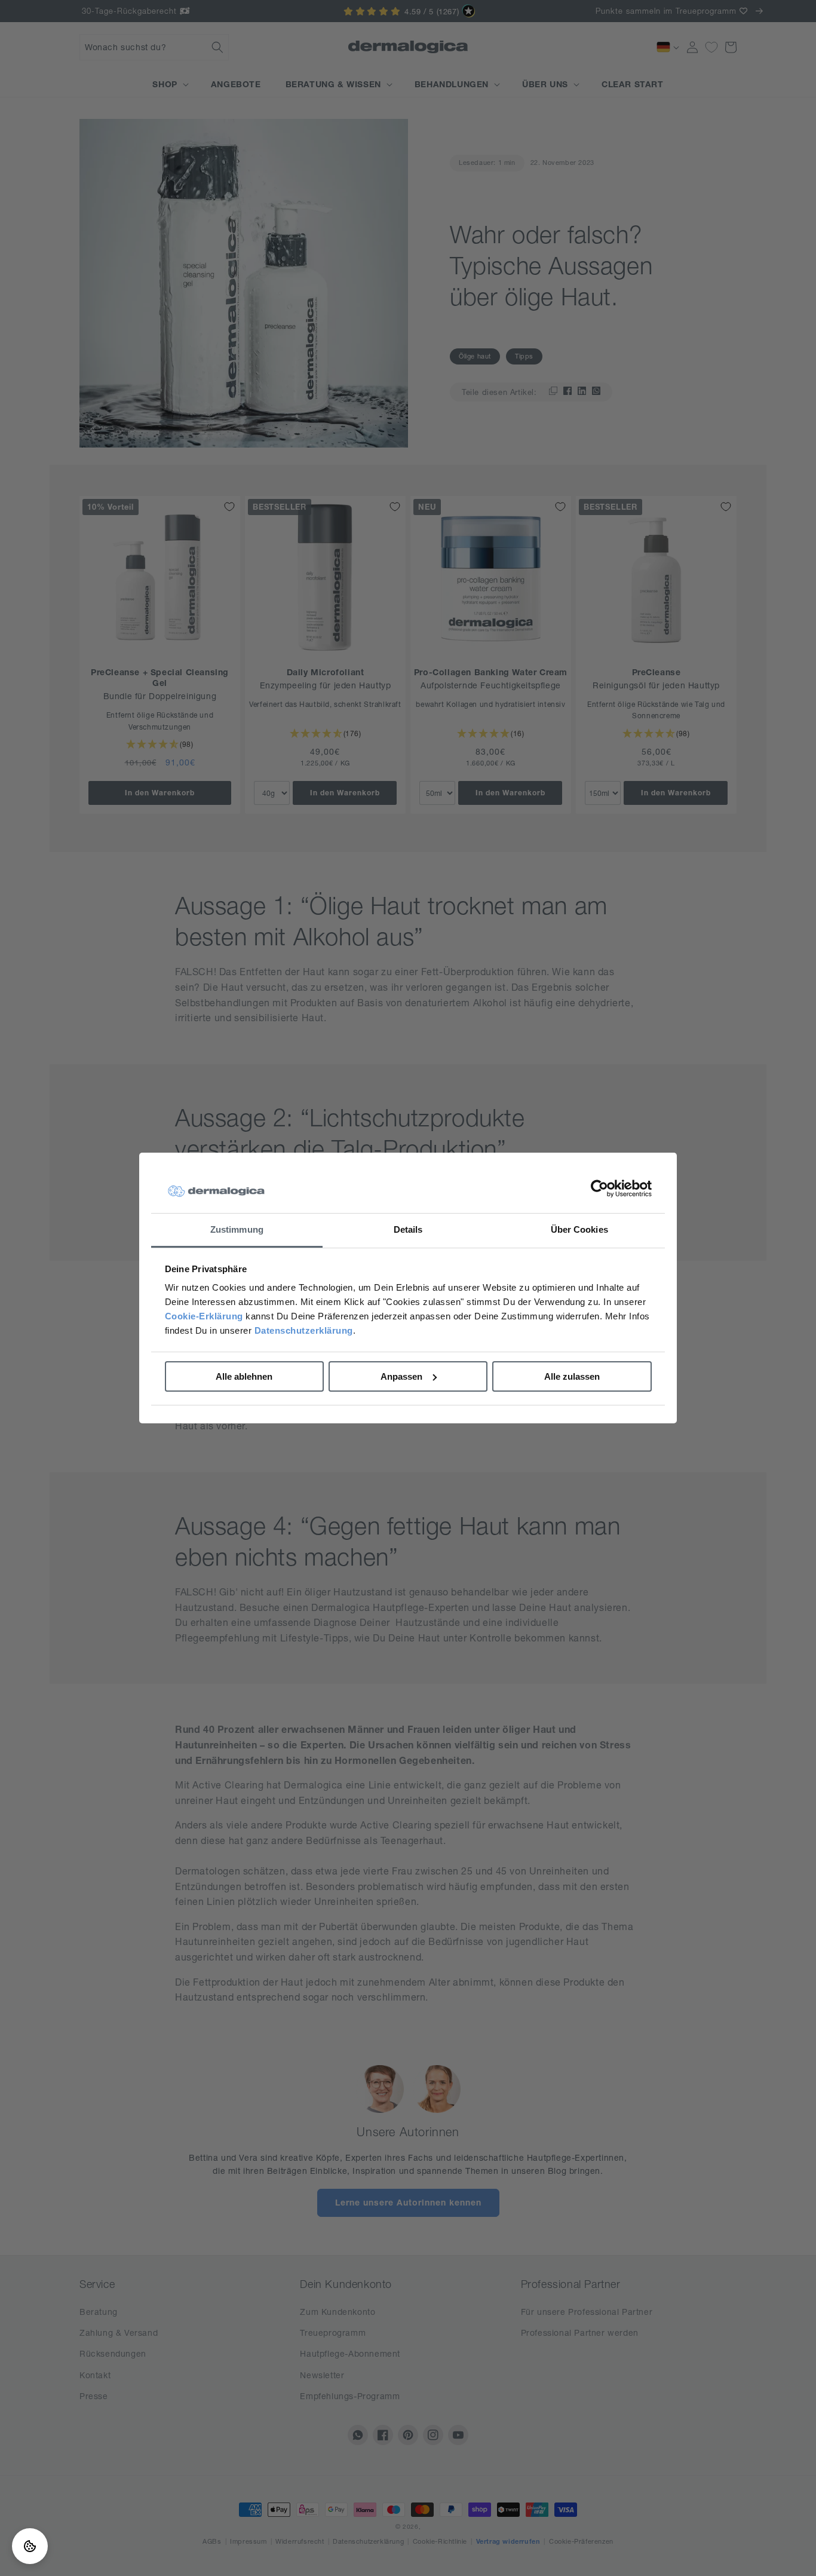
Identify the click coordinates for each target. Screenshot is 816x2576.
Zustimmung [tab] (237, 1229)
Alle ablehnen (244, 1376)
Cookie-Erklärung (204, 1316)
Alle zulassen (572, 1376)
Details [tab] (408, 1229)
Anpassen (401, 1376)
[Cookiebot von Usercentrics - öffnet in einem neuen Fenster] (599, 1189)
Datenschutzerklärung (304, 1330)
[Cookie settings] (30, 2546)
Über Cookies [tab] (579, 1229)
